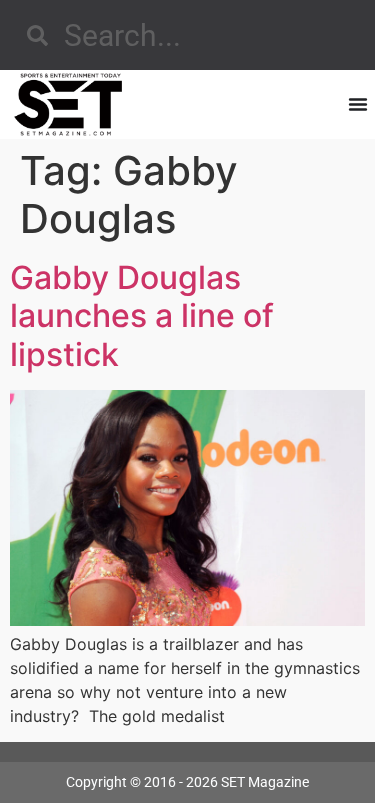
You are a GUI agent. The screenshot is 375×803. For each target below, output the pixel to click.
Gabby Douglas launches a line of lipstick (142, 316)
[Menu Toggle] (358, 104)
